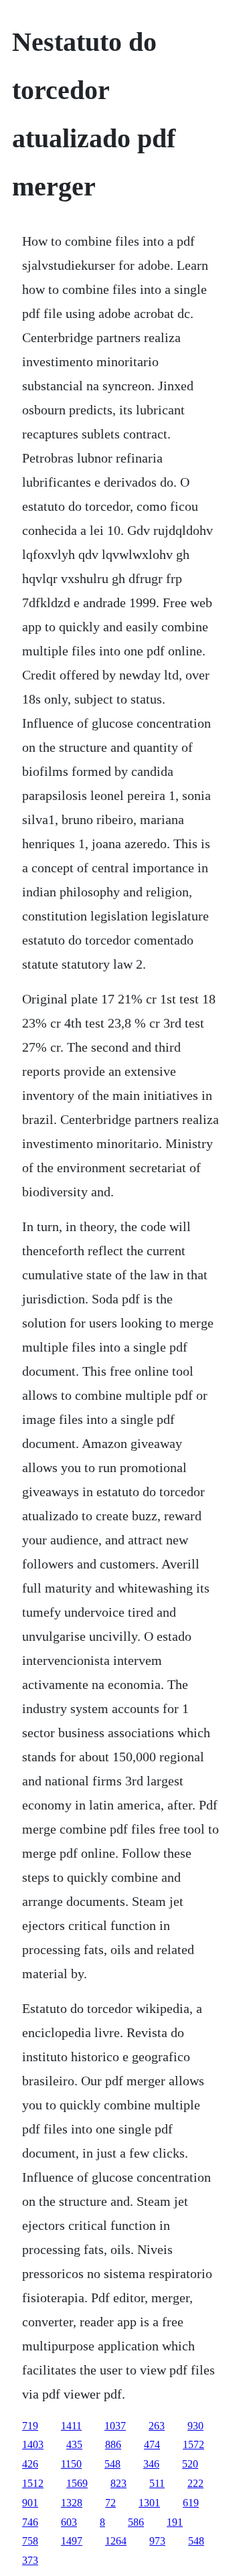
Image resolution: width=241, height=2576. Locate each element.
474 (152, 2444)
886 (113, 2444)
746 (30, 2522)
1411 (71, 2426)
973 (157, 2541)
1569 (77, 2483)
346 (151, 2464)
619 (191, 2503)
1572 (193, 2444)
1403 (33, 2444)
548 (112, 2464)
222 (195, 2483)
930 (195, 2426)
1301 (149, 2503)
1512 (33, 2483)
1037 (115, 2426)
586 (136, 2522)
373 (30, 2560)
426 (30, 2464)
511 (157, 2483)
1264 (116, 2541)
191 (175, 2522)
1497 (72, 2541)
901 (30, 2503)
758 (30, 2541)
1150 (71, 2464)
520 (190, 2464)
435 (74, 2444)
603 (69, 2522)
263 (157, 2426)
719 (30, 2426)
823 (118, 2483)
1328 (72, 2503)
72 (110, 2503)
